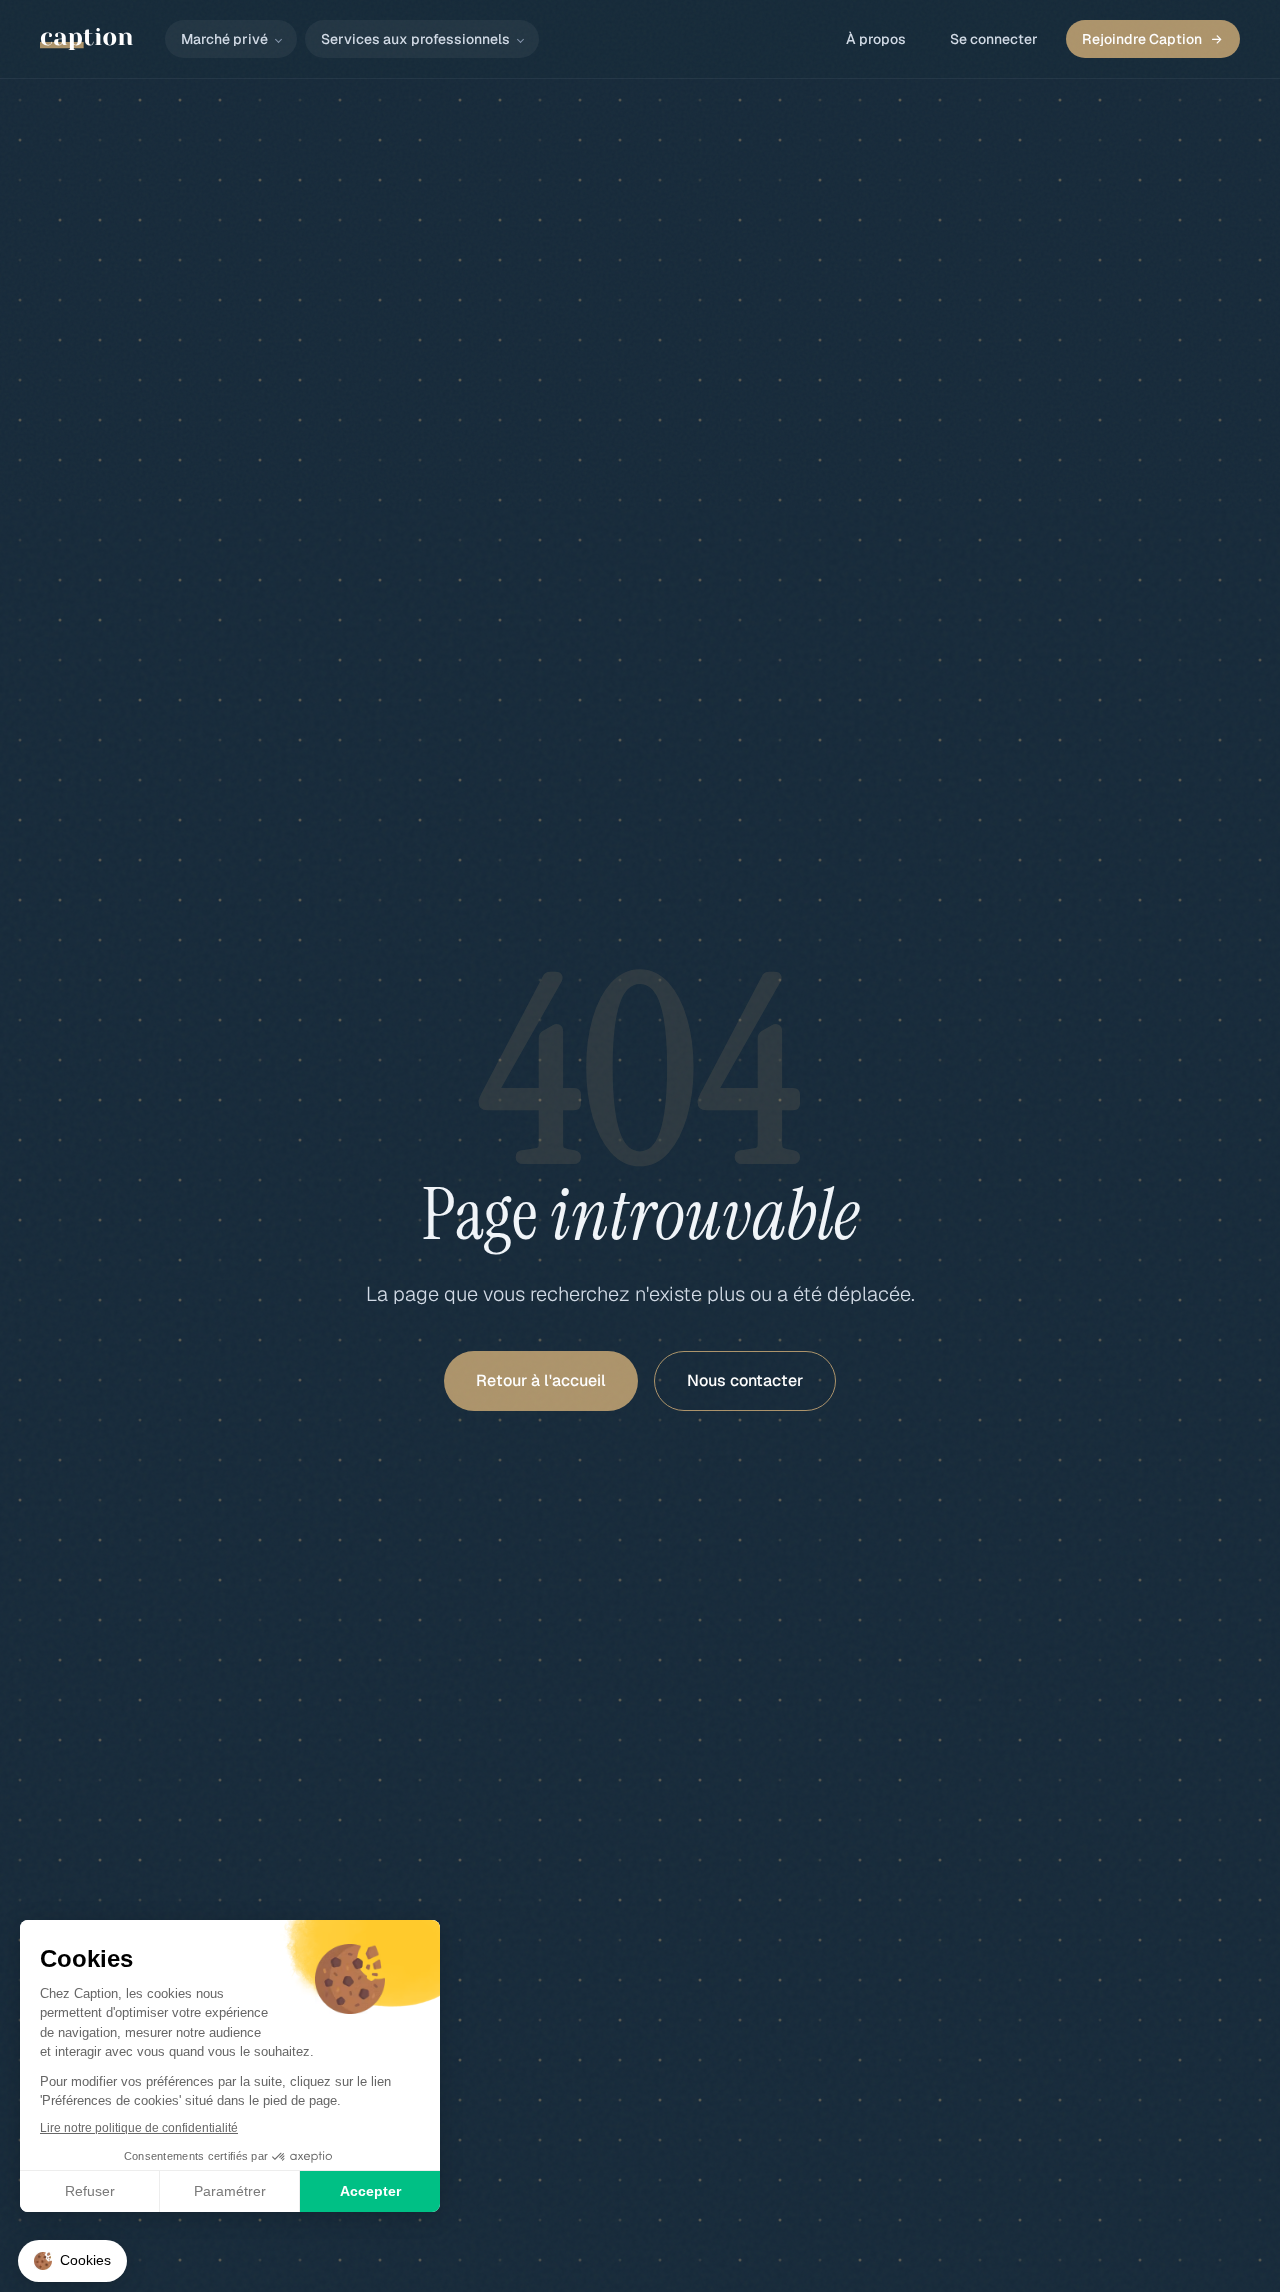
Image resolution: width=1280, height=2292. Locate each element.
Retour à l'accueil (541, 1380)
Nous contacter (745, 1380)
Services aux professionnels (415, 39)
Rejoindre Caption (1142, 39)
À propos (876, 39)
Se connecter (994, 39)
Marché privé (224, 39)
